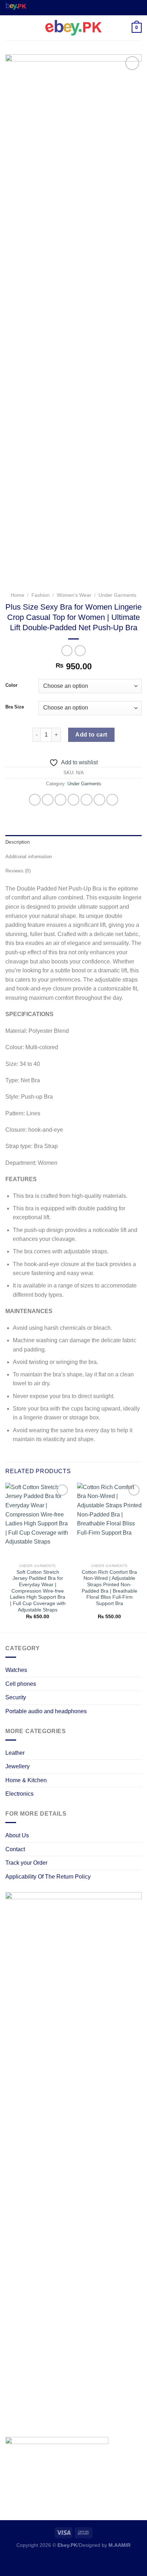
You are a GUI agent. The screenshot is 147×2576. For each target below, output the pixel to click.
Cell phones (21, 1684)
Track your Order (26, 1863)
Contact (15, 1849)
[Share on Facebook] (48, 800)
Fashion (40, 595)
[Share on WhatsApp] (35, 800)
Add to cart (91, 735)
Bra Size (15, 707)
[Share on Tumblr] (112, 800)
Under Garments (117, 595)
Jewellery (17, 1766)
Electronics (19, 1794)
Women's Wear (74, 595)
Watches (16, 1670)
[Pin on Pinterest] (87, 800)
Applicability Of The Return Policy (48, 1877)
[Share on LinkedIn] (99, 800)
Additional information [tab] (29, 857)
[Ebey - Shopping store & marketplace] (74, 28)
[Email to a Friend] (74, 800)
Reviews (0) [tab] (18, 871)
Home (17, 595)
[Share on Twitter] (60, 800)
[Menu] (10, 28)
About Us (17, 1835)
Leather (15, 1753)
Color (11, 685)
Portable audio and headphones (46, 1711)
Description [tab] (17, 842)
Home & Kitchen (26, 1780)
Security (16, 1697)
